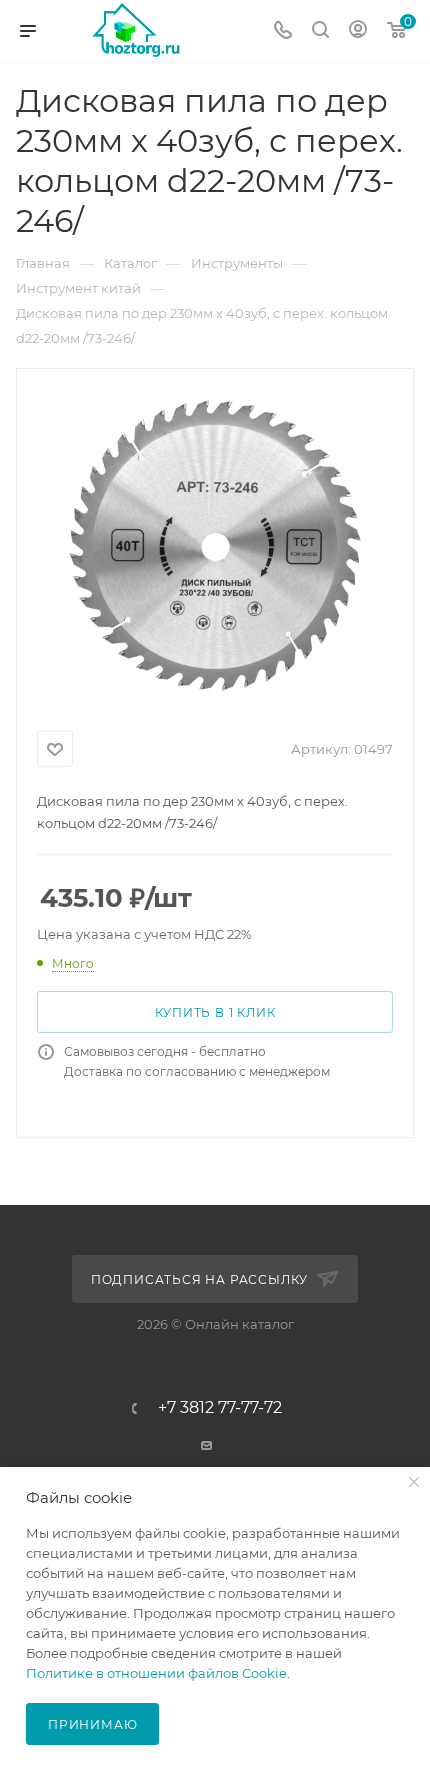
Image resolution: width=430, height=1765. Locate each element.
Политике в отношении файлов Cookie (156, 1673)
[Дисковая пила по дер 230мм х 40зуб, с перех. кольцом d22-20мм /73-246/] (215, 546)
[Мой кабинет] (358, 31)
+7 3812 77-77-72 (220, 1408)
